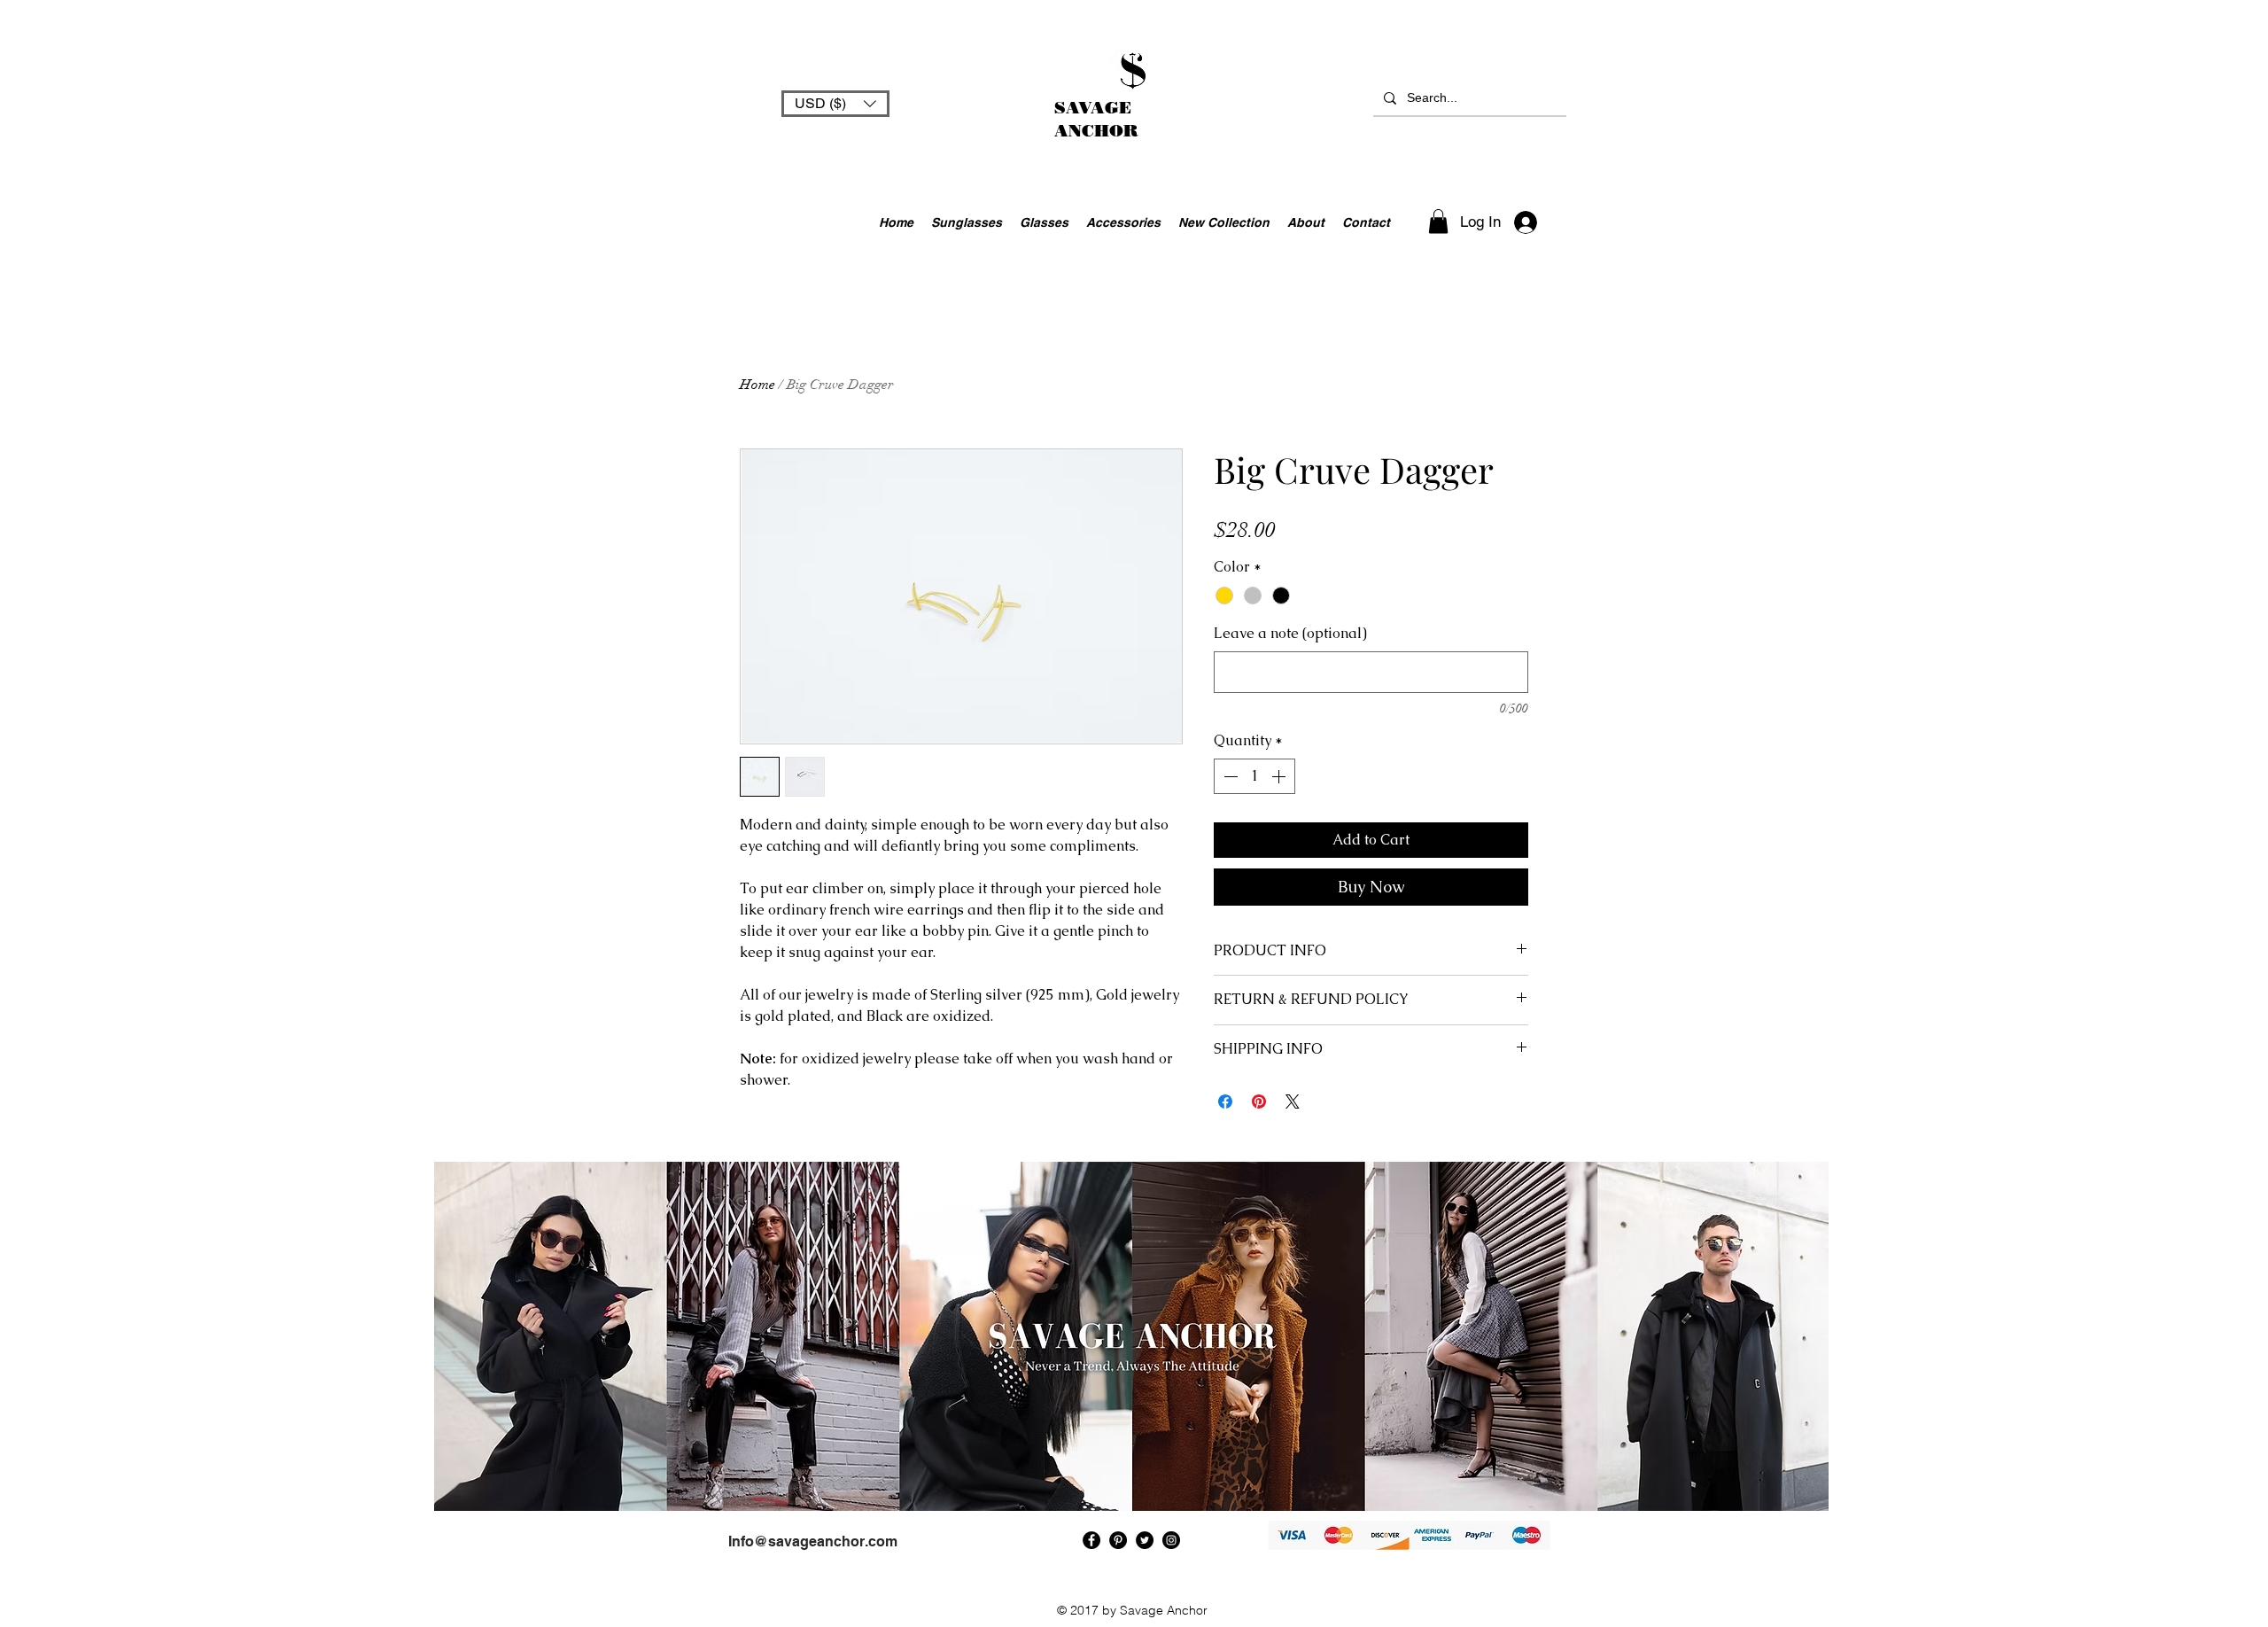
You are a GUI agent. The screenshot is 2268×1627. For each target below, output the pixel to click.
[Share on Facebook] (1225, 1102)
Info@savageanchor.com (813, 1541)
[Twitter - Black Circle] (1145, 1540)
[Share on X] (1293, 1102)
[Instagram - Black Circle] (1171, 1540)
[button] (835, 104)
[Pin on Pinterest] (1259, 1102)
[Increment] (1280, 776)
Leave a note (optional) (1290, 633)
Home (757, 385)
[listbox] (835, 104)
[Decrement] (1229, 776)
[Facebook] (1091, 1540)
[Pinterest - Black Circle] (1118, 1540)
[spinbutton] (1254, 776)
